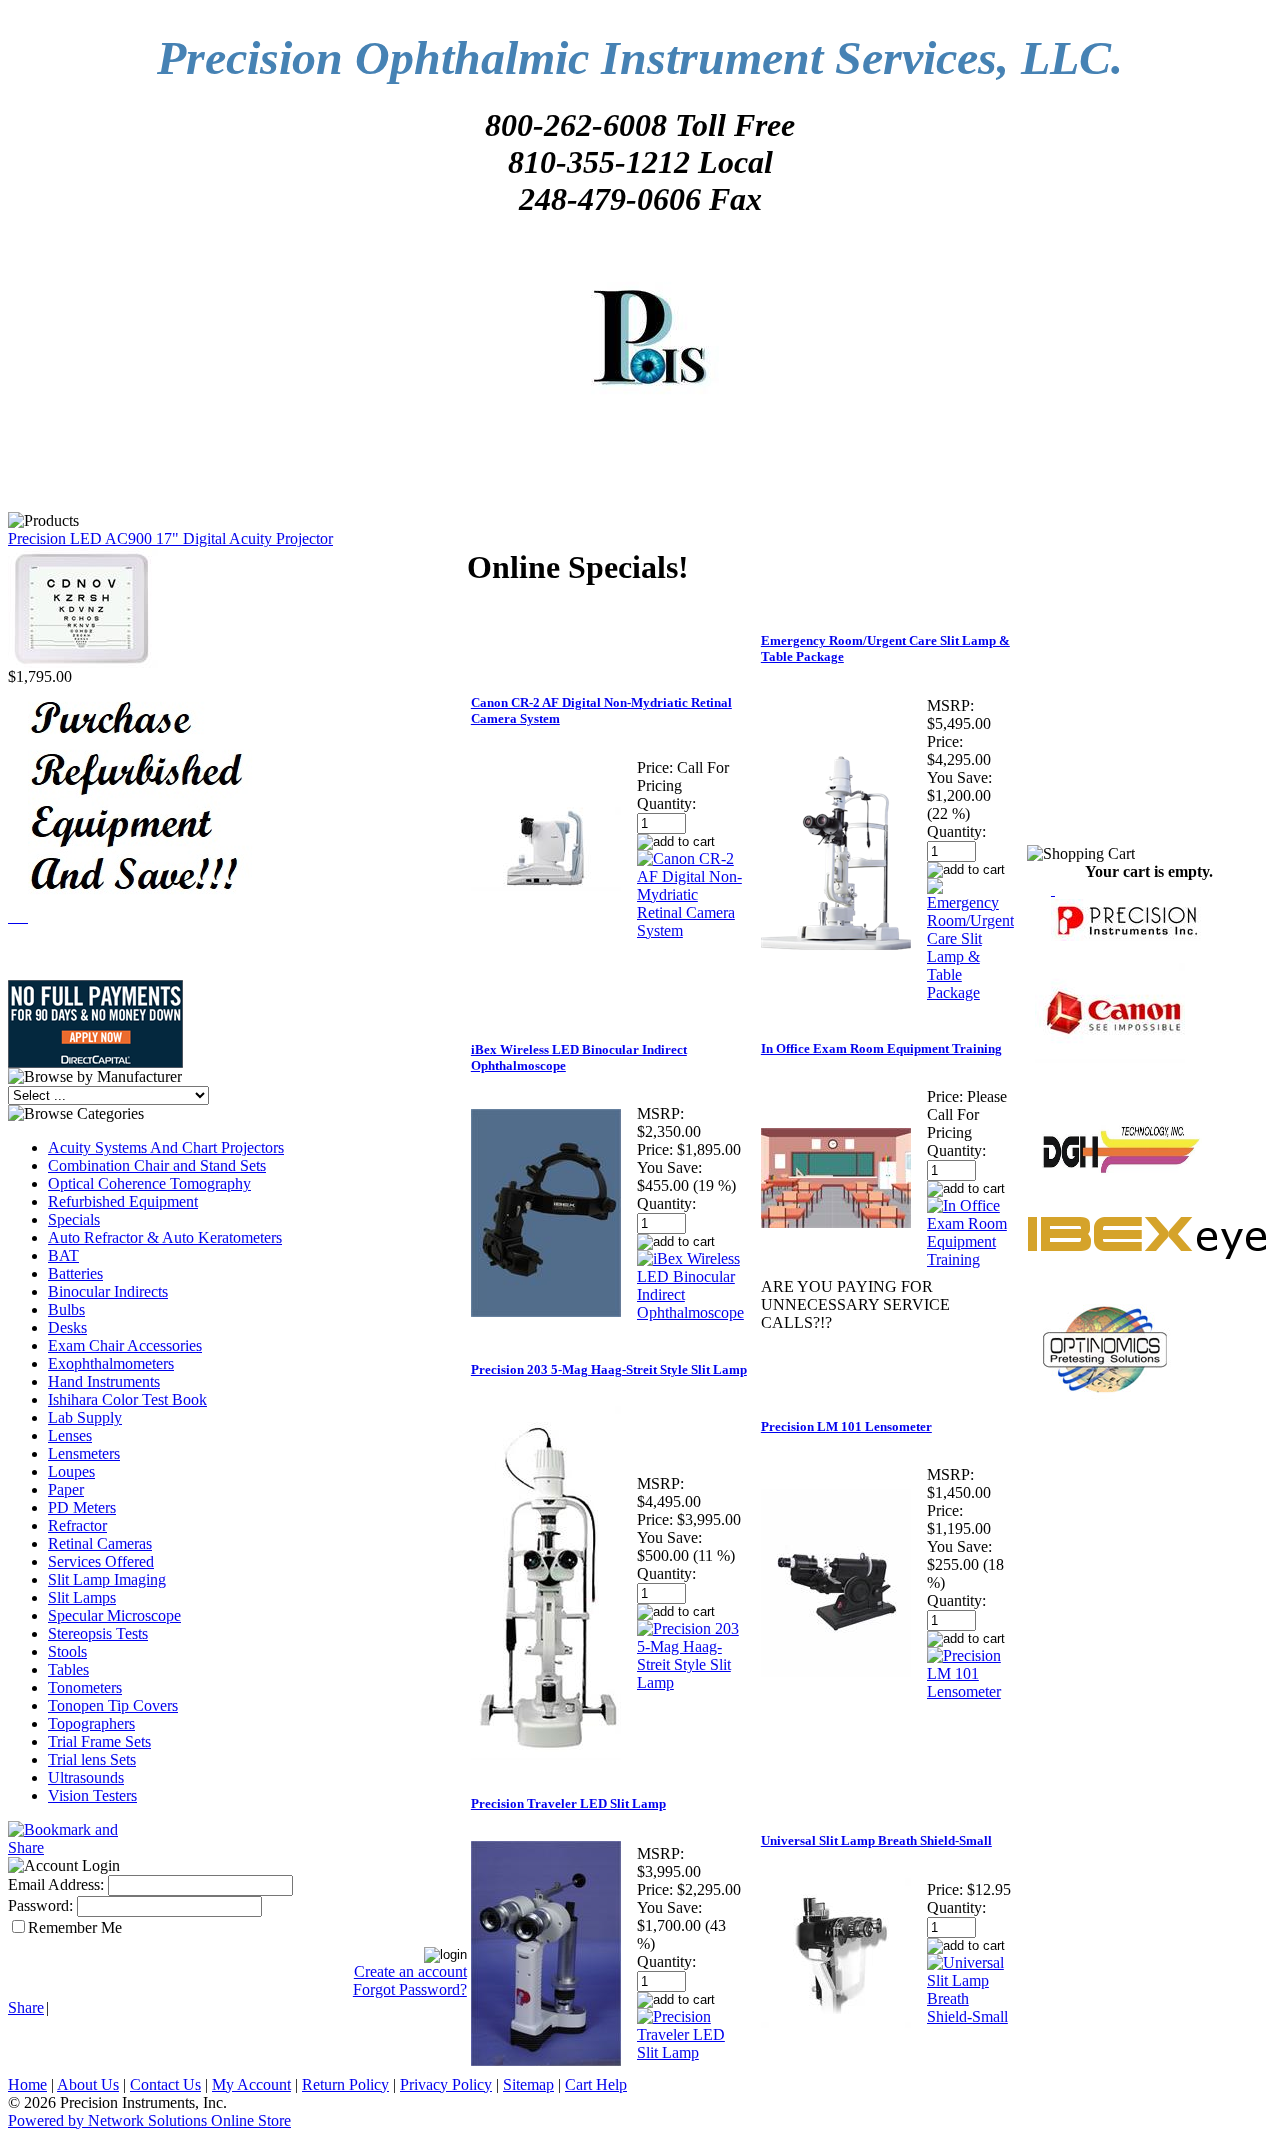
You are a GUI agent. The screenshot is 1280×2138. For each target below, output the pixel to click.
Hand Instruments (104, 1381)
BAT (63, 1255)
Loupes (71, 1471)
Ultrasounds (86, 1777)
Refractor (77, 1525)
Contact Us (165, 2084)
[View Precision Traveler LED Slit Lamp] (690, 2052)
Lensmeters (84, 1453)
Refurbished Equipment (123, 1201)
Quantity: (666, 803)
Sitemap (528, 2084)
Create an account (410, 1971)
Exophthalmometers (111, 1363)
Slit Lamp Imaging (107, 1579)
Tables (68, 1669)
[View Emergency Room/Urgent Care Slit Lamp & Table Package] (970, 992)
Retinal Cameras (100, 1543)
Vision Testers (92, 1795)
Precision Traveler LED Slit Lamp (568, 1803)
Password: (40, 1905)
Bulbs (66, 1309)
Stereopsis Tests (98, 1633)
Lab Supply (85, 1417)
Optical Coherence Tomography (149, 1183)
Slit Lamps (82, 1597)
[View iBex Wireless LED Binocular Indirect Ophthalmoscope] (690, 1312)
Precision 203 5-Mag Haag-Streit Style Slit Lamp (609, 1369)
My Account (251, 2084)
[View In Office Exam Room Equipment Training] (970, 1259)
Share (26, 2007)
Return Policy (345, 2084)
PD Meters (82, 1507)
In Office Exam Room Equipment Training (881, 1048)
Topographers (91, 1723)
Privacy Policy (446, 2084)
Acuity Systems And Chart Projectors (166, 1147)
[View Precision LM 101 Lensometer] (970, 1691)
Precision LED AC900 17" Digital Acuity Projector (170, 538)
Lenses (70, 1435)
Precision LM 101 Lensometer (846, 1426)
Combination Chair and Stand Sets (157, 1165)
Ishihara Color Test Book (127, 1399)
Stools (67, 1651)
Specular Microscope (114, 1615)
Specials (74, 1219)
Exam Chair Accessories (125, 1345)
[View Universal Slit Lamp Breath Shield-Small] (970, 2016)
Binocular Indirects (108, 1291)
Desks (67, 1327)
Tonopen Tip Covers (113, 1705)
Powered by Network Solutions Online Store (149, 2120)
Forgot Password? (410, 1989)
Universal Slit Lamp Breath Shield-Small (876, 1840)
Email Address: (56, 1884)
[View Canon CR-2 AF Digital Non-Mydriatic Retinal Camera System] (690, 930)
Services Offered (101, 1561)
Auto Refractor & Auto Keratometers (165, 1237)
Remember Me (75, 1927)
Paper (66, 1489)
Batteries (75, 1273)
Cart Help (596, 2084)
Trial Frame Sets (99, 1741)
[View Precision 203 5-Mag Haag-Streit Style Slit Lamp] (690, 1682)
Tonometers (85, 1687)
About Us (88, 2084)
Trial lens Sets (92, 1759)
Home (27, 2084)
